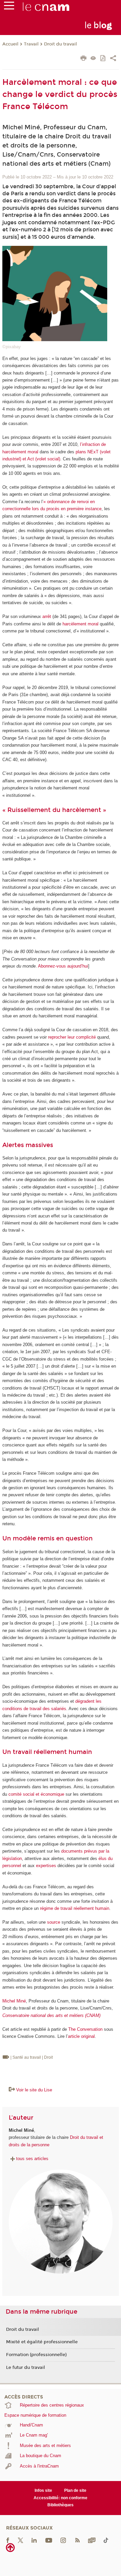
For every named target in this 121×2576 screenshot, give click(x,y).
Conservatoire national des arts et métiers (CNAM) (51, 2015)
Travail (31, 44)
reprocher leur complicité (72, 1037)
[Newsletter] (92, 2540)
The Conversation (85, 2029)
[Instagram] (63, 2540)
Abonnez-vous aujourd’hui (63, 966)
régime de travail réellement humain (75, 1908)
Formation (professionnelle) (36, 2355)
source (54, 1922)
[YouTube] (49, 2540)
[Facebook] (8, 2540)
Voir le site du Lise (34, 2090)
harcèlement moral (80, 624)
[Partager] (113, 59)
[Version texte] (93, 59)
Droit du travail (61, 44)
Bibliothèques (61, 2505)
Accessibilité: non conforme (61, 2498)
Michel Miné (14, 2001)
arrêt (47, 616)
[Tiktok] (106, 2540)
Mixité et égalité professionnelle (42, 2342)
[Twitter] (21, 2540)
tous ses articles (32, 2159)
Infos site (43, 2490)
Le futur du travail (26, 2368)
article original (81, 2036)
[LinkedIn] (34, 2540)
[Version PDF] (103, 59)
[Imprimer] (84, 59)
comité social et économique (36, 1794)
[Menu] (9, 7)
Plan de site (75, 2490)
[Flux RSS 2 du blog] (77, 2540)
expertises (46, 1866)
